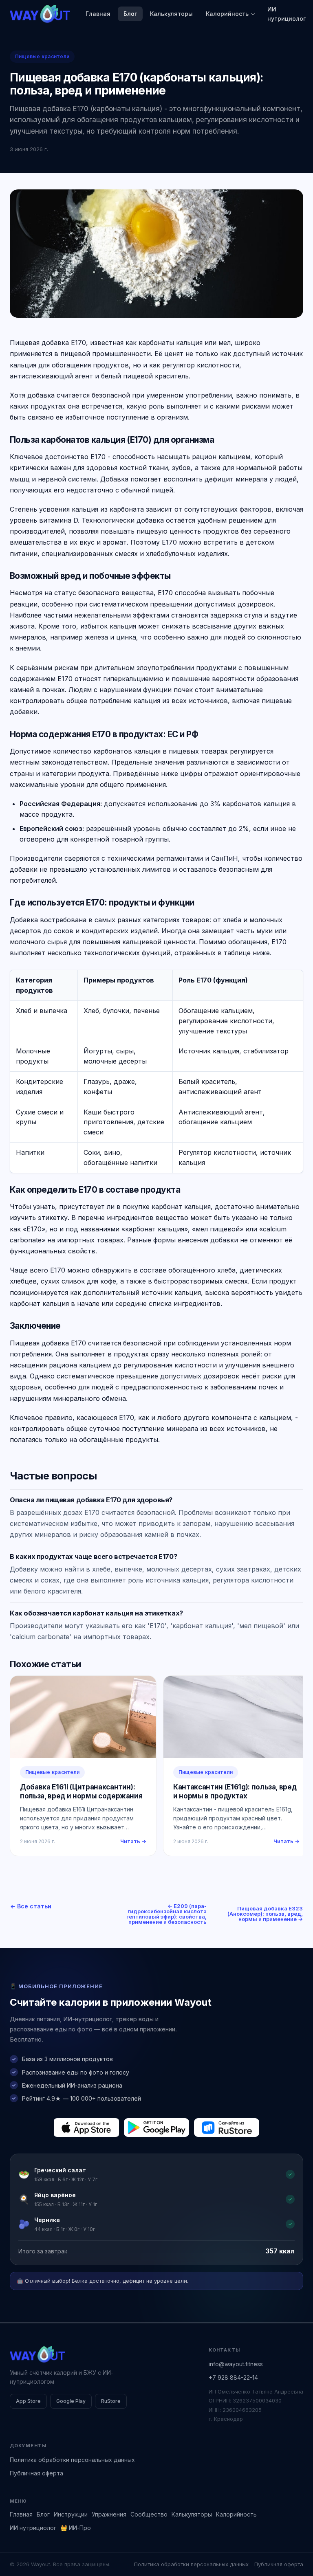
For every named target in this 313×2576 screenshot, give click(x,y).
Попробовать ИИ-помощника (210, 1333)
